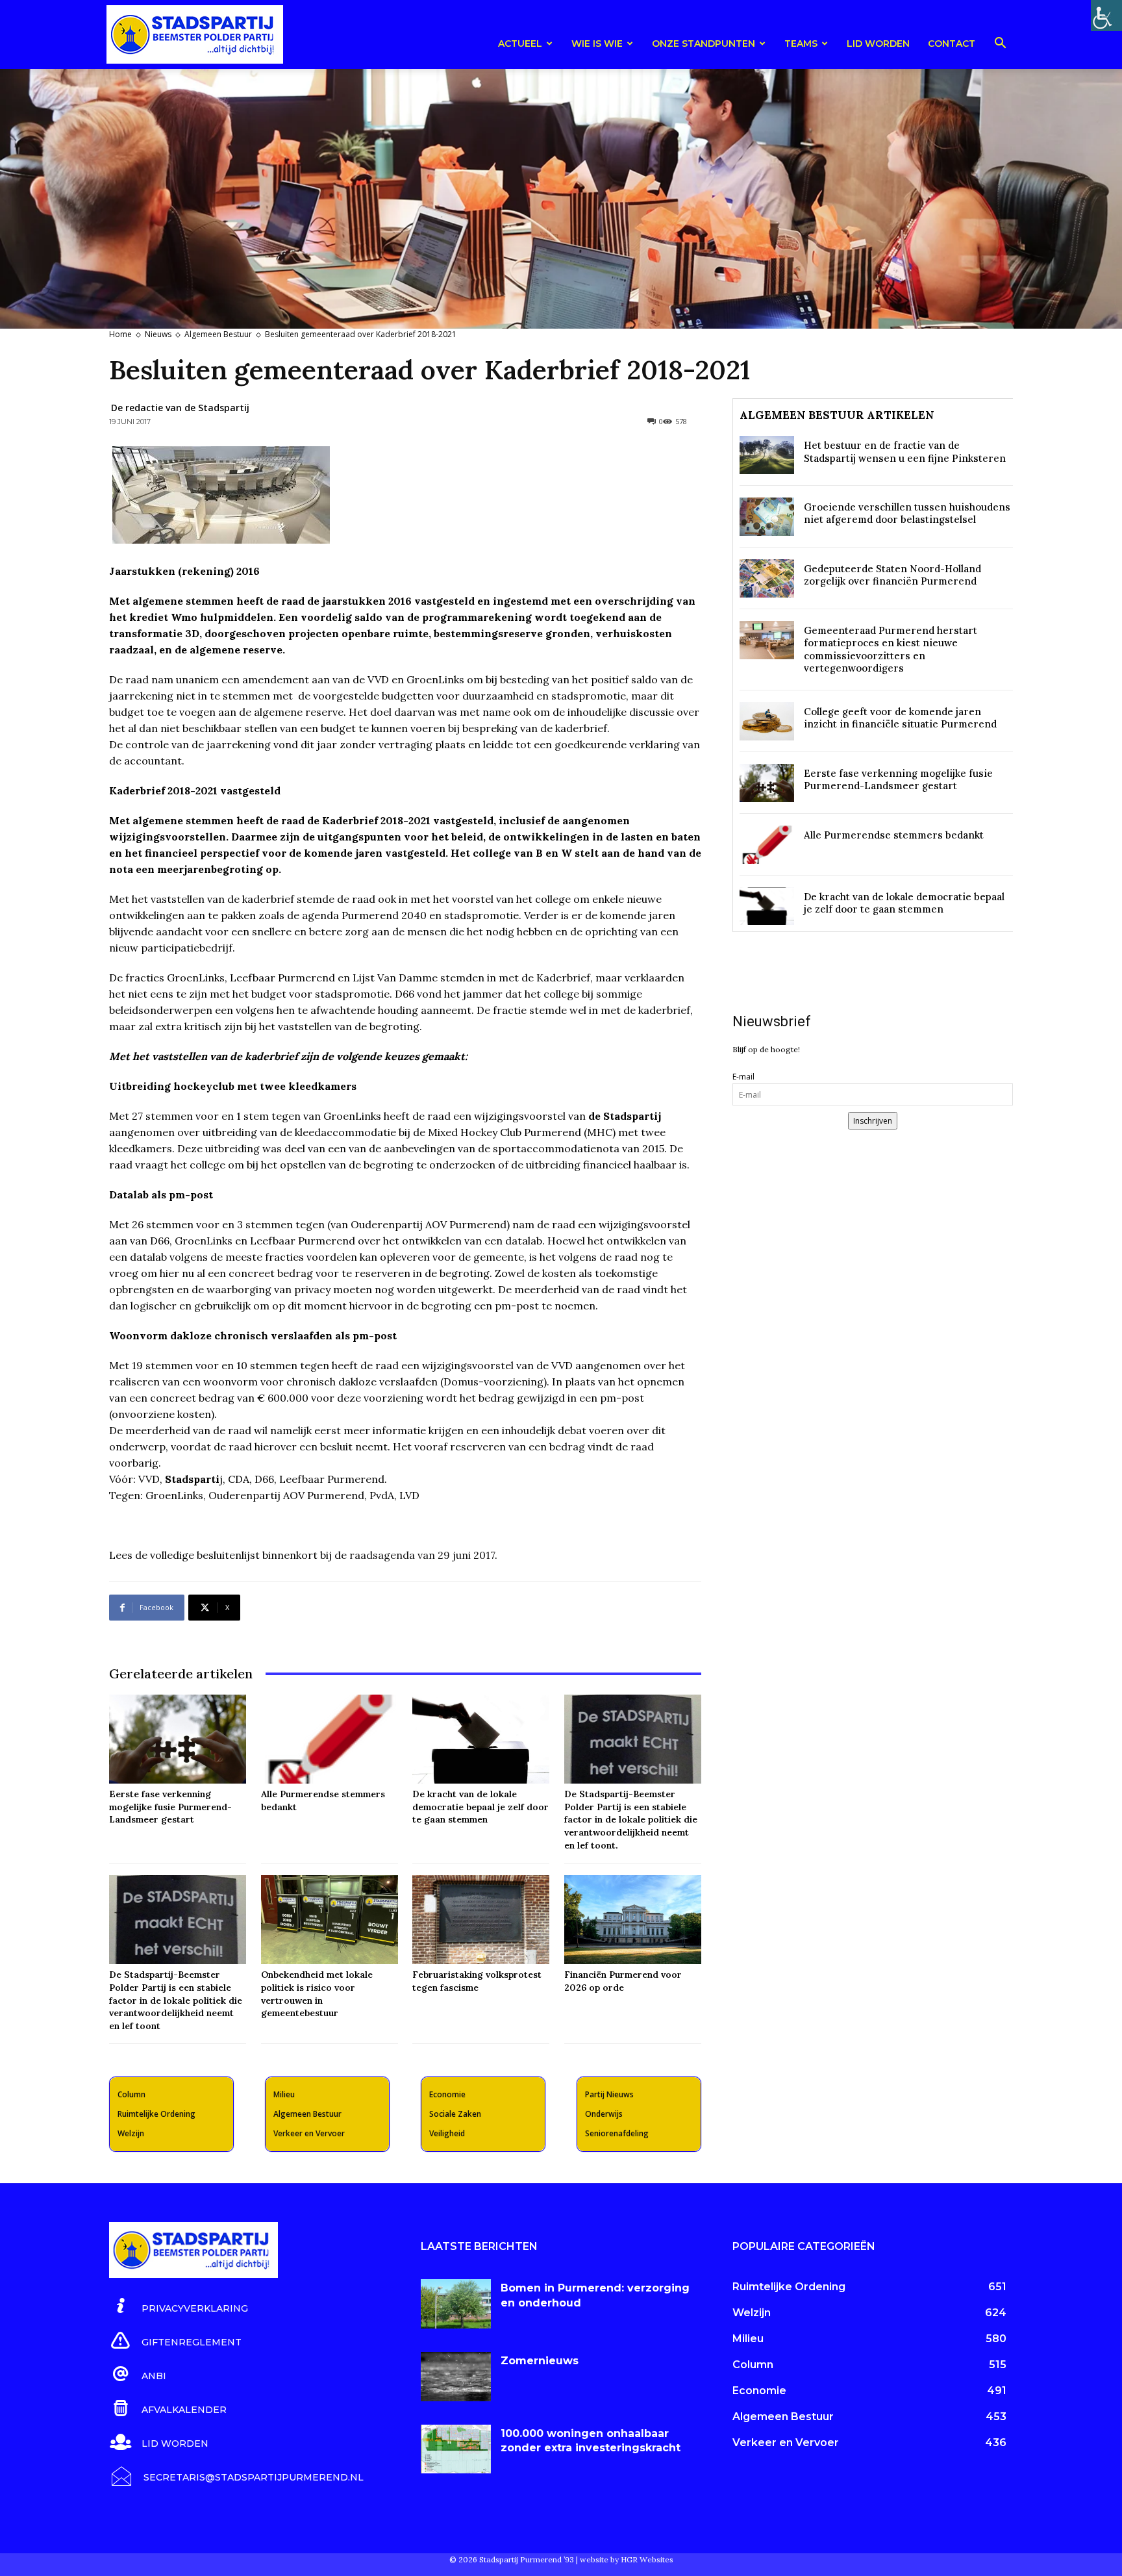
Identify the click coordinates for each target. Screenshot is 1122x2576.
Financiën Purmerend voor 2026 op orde (623, 1981)
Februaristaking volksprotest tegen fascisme (477, 1981)
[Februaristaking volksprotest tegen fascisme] (481, 1920)
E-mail (743, 1077)
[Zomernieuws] (456, 2377)
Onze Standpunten (704, 44)
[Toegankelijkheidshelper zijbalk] (1106, 16)
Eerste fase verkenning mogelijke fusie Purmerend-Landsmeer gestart (170, 1807)
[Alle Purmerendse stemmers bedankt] (330, 1739)
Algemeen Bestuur (218, 334)
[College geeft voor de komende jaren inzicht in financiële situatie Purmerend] (767, 721)
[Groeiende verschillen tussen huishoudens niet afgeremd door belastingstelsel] (767, 517)
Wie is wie (597, 44)
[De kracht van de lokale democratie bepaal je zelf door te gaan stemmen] (481, 1739)
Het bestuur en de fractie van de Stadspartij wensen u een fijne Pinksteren (905, 452)
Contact (952, 44)
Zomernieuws (540, 2361)
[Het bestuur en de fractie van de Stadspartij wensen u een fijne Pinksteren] (767, 455)
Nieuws (158, 334)
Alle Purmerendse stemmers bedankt (894, 835)
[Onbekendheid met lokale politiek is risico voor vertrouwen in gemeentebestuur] (330, 1920)
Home (120, 334)
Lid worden (878, 44)
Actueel (520, 44)
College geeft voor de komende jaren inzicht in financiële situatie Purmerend (900, 718)
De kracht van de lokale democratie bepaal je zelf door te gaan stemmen (480, 1807)
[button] (1000, 45)
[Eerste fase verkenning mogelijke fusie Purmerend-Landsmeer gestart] (178, 1739)
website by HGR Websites (627, 2559)
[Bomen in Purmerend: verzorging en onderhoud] (456, 2304)
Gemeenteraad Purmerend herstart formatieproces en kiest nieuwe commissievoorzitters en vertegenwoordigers (891, 650)
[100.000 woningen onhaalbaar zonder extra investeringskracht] (456, 2449)
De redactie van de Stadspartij (180, 408)
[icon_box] (179, 2306)
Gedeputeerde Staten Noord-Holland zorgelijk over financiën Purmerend (892, 575)
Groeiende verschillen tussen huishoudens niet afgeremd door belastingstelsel (907, 513)
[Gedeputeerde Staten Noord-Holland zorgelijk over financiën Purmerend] (767, 578)
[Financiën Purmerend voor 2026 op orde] (633, 1920)
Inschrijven (873, 1121)
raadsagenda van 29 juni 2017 (422, 1555)
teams (801, 44)
